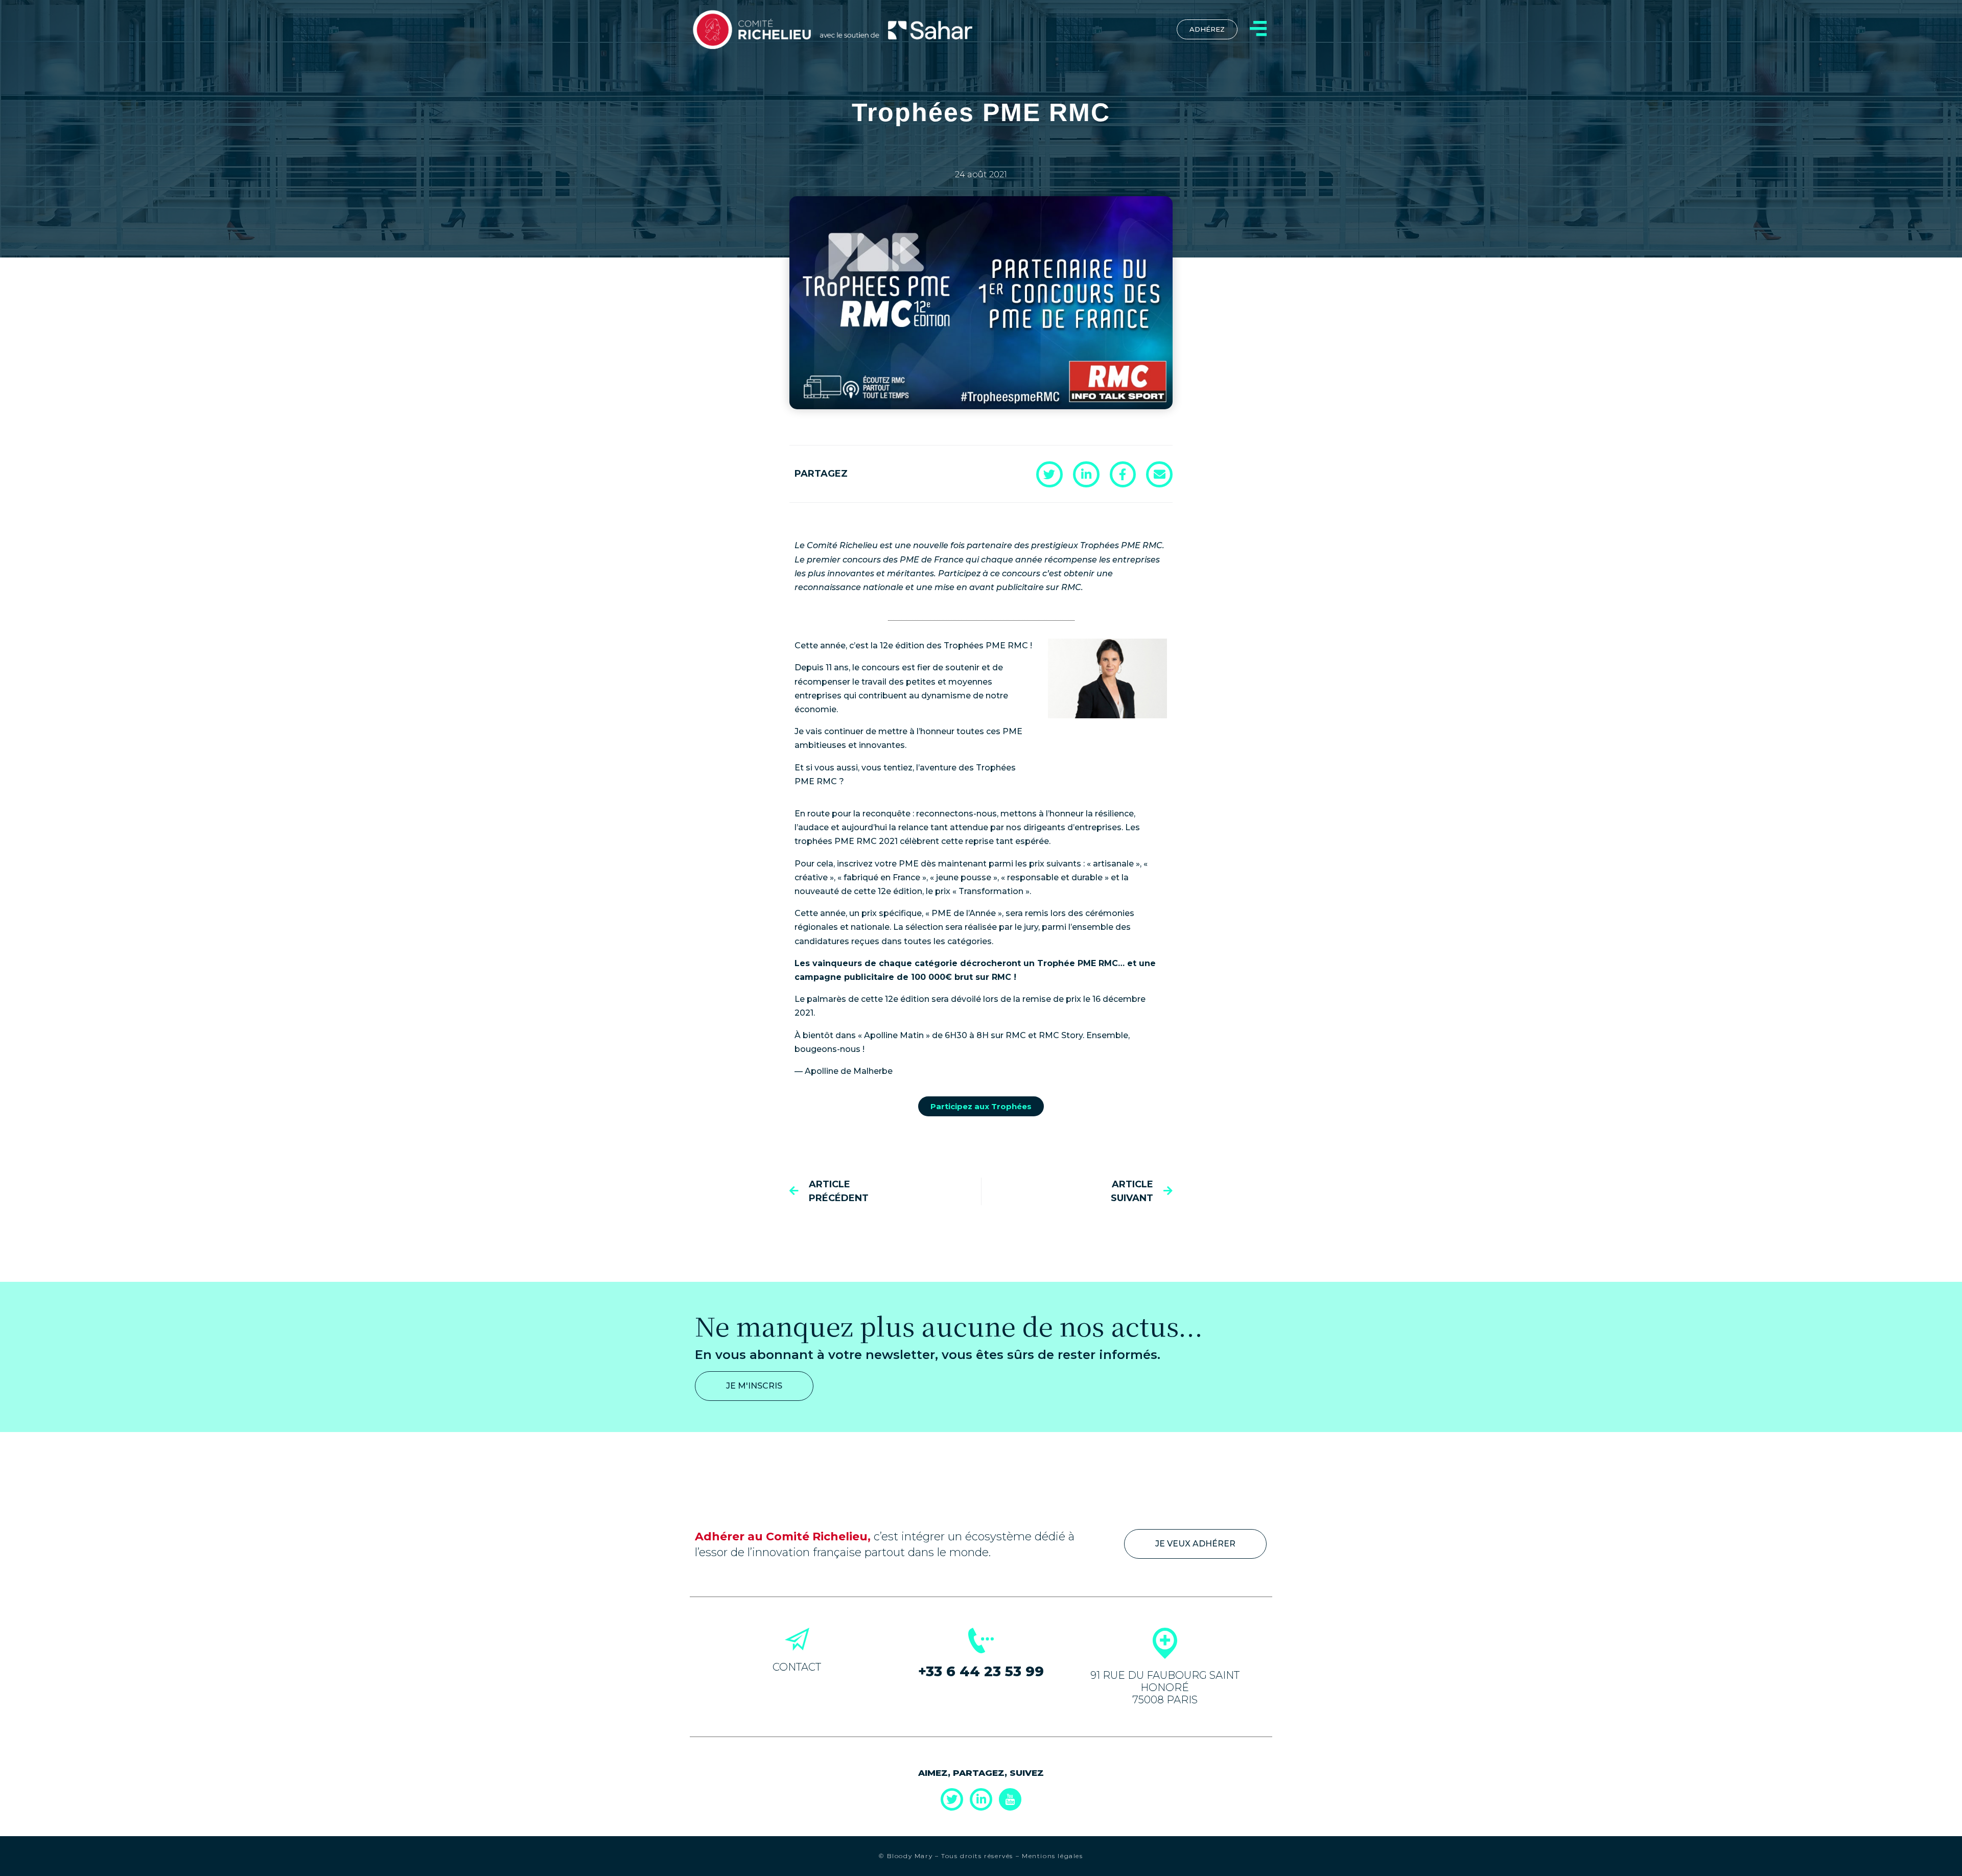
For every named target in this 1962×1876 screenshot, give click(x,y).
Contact (797, 1667)
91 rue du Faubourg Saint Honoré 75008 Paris (1165, 1687)
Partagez (821, 474)
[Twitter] (952, 1799)
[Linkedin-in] (981, 1799)
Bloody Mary (908, 1856)
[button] (1049, 474)
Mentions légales (1053, 1856)
